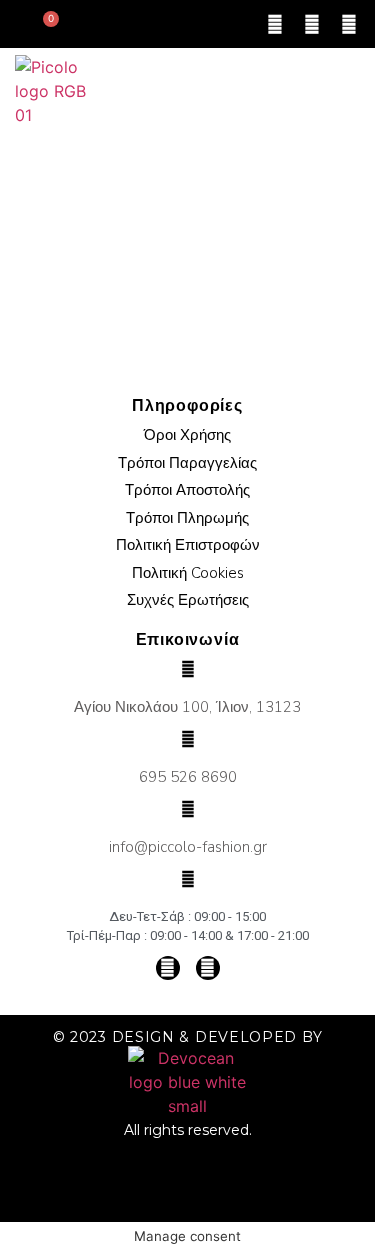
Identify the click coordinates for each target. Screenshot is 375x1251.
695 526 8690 (188, 777)
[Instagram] (349, 24)
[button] (346, 91)
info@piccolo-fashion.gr (188, 847)
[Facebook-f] (312, 24)
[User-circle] (275, 24)
